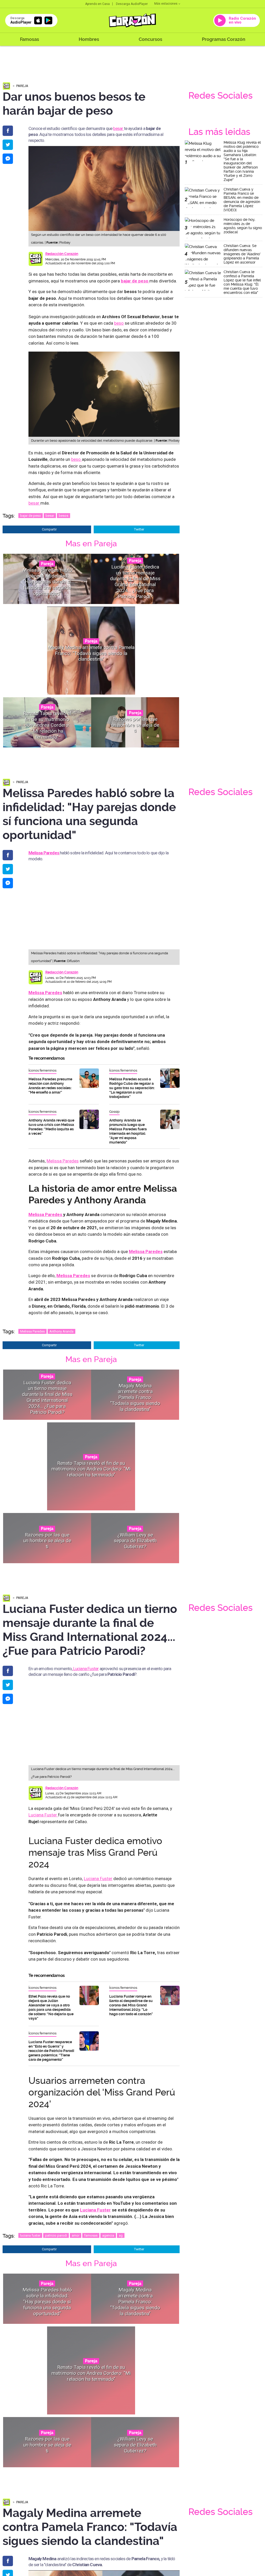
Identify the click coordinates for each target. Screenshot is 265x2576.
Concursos (150, 39)
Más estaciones (166, 4)
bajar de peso (31, 516)
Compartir (49, 529)
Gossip (114, 1112)
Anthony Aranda (61, 1331)
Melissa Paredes (63, 1161)
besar (118, 128)
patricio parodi (56, 2235)
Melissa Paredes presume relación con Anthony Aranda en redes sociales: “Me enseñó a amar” (50, 1086)
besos (64, 516)
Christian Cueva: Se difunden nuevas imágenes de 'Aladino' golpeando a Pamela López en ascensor (242, 254)
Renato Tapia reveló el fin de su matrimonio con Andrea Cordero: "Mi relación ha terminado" (47, 725)
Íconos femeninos (42, 1070)
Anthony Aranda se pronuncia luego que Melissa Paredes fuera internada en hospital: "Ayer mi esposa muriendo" (128, 1131)
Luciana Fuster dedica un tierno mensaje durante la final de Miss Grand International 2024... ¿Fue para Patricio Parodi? (135, 582)
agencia (108, 2235)
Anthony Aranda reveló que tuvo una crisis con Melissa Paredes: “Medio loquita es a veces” (51, 1127)
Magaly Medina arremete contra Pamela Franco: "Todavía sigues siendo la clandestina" (91, 653)
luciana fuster (30, 2235)
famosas (91, 2235)
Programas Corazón (224, 39)
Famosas (30, 39)
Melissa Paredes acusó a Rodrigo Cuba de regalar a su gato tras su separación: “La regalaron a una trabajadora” (132, 1088)
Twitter (139, 529)
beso (119, 323)
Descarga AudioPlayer (132, 4)
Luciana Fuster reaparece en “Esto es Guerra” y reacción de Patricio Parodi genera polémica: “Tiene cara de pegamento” (51, 2051)
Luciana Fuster (85, 1669)
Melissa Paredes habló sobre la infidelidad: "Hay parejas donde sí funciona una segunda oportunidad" (47, 581)
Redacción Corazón (62, 254)
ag (121, 2235)
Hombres (89, 39)
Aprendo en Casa (97, 4)
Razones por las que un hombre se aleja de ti (135, 725)
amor (76, 2235)
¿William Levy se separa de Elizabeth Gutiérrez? (135, 1541)
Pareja (22, 86)
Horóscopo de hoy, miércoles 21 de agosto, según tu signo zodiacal (243, 226)
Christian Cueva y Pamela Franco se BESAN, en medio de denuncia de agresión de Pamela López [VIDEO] (242, 200)
